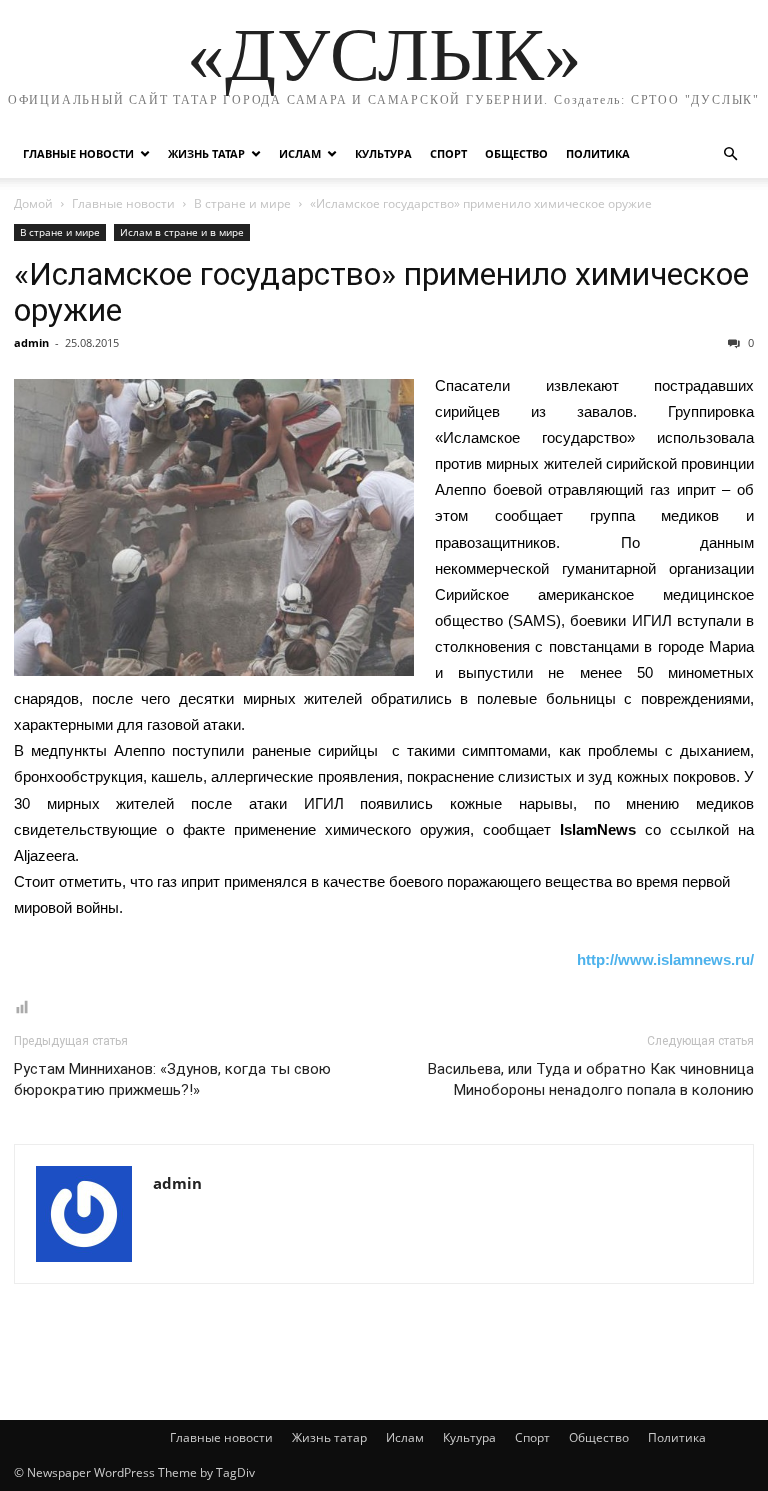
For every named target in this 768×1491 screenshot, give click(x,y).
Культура (383, 153)
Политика (598, 153)
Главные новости (78, 153)
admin (31, 342)
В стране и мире (242, 203)
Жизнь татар (206, 153)
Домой (33, 203)
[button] (730, 154)
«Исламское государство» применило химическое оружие (381, 292)
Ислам (300, 153)
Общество (516, 153)
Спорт (448, 153)
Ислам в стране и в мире (182, 232)
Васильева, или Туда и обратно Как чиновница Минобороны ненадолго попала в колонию (591, 1079)
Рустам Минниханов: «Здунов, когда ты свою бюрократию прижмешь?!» (172, 1079)
